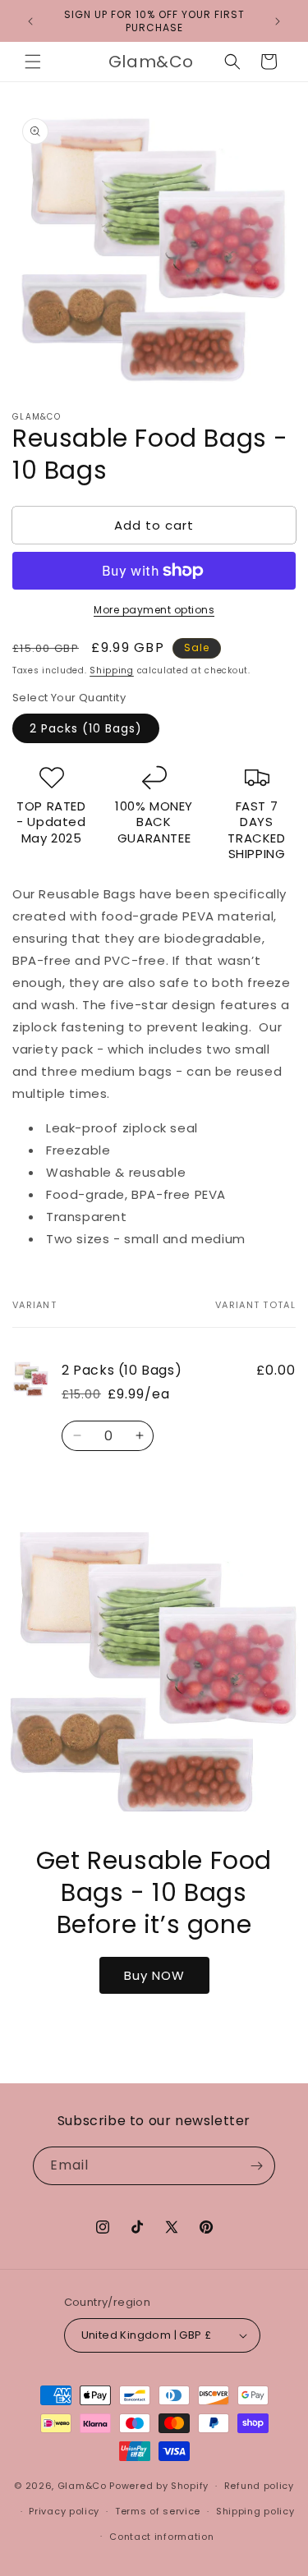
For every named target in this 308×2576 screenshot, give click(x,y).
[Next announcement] (278, 21)
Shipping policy (255, 2511)
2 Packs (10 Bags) (86, 728)
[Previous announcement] (30, 21)
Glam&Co (82, 2486)
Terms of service (158, 2511)
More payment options (154, 610)
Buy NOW (154, 1974)
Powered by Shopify (159, 2486)
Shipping (112, 670)
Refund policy (259, 2486)
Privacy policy (64, 2511)
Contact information (161, 2537)
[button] (33, 62)
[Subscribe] (256, 2166)
